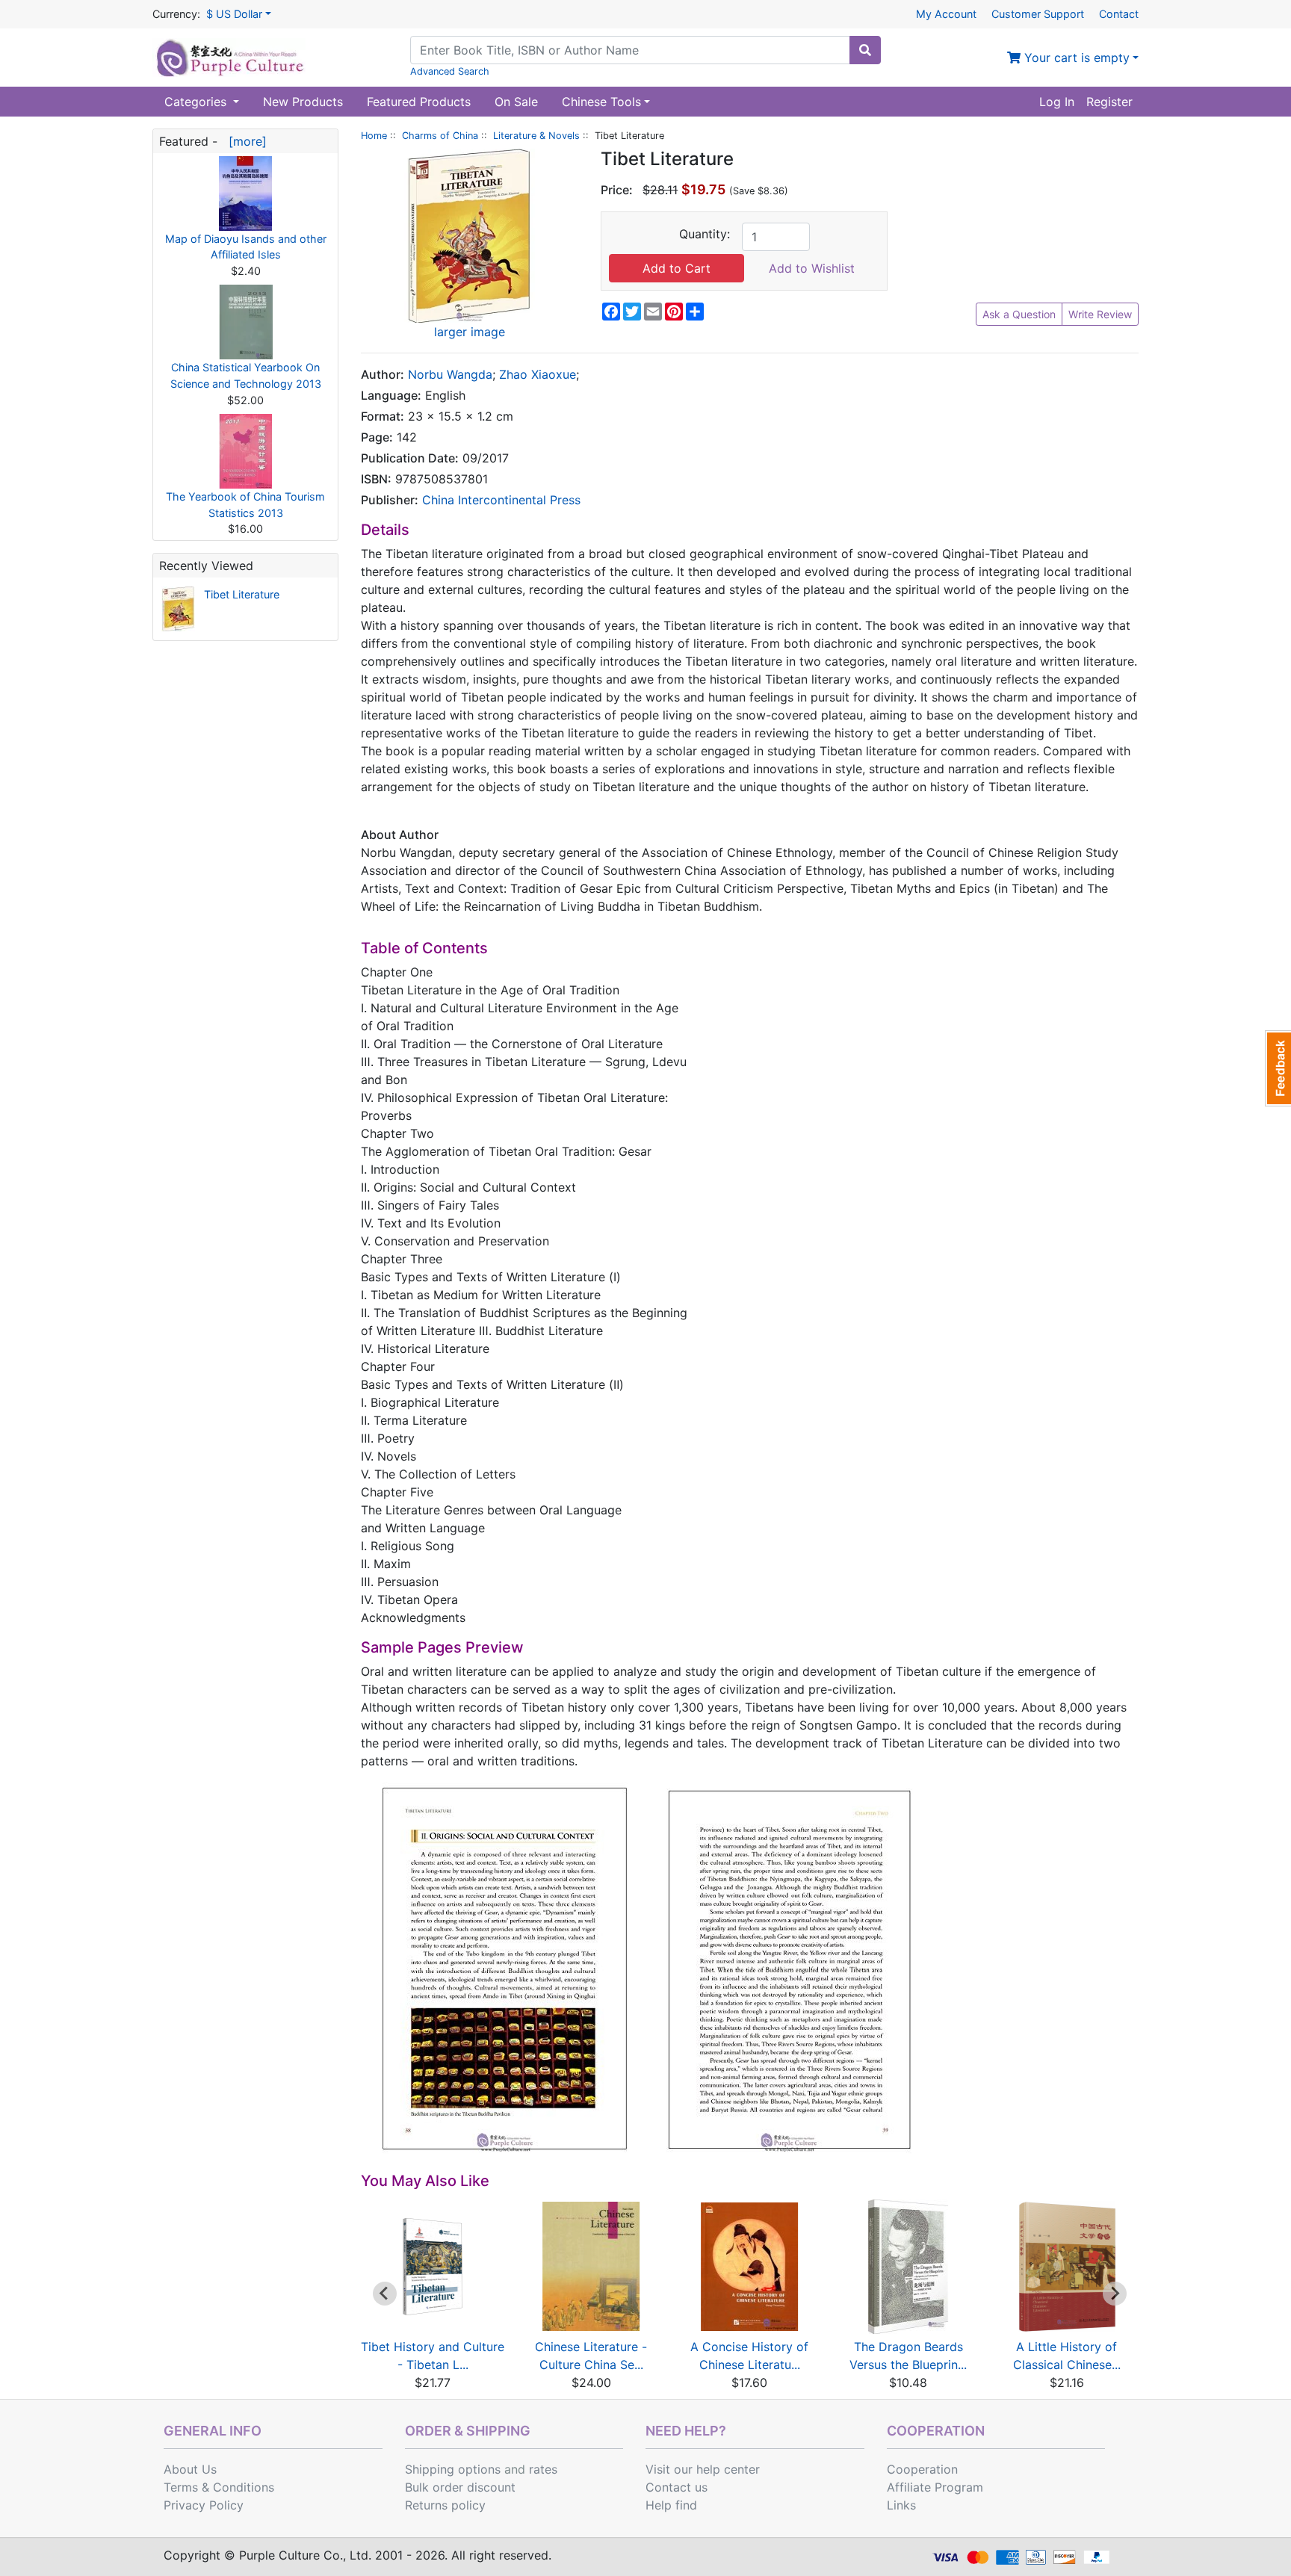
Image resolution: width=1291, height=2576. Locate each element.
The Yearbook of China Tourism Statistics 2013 (245, 505)
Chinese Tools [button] (601, 102)
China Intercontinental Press (501, 500)
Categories (197, 102)
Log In (1057, 102)
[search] (865, 50)
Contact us (677, 2487)
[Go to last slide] (385, 2294)
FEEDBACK (1278, 1068)
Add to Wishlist (812, 268)
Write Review (1100, 314)
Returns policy (445, 2505)
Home (374, 136)
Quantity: (705, 234)
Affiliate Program (935, 2487)
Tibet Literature (242, 594)
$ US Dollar (234, 14)
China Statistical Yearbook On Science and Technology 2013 (246, 375)
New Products (303, 102)
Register (1109, 102)
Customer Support (1038, 14)
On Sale (516, 102)
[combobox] (630, 50)
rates (543, 2469)
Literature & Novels (536, 136)
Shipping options (453, 2469)
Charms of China (440, 136)
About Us (190, 2469)
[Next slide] (1115, 2294)
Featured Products (419, 102)
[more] (244, 141)
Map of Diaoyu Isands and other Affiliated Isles (246, 247)
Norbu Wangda (450, 374)
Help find (671, 2505)
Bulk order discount (460, 2487)
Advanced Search (450, 71)
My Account (946, 14)
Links (901, 2505)
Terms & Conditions (219, 2487)
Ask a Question (1019, 314)
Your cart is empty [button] (1075, 58)
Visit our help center (703, 2469)
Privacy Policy (204, 2505)
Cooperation (922, 2469)
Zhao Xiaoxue (538, 374)
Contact (1119, 14)
